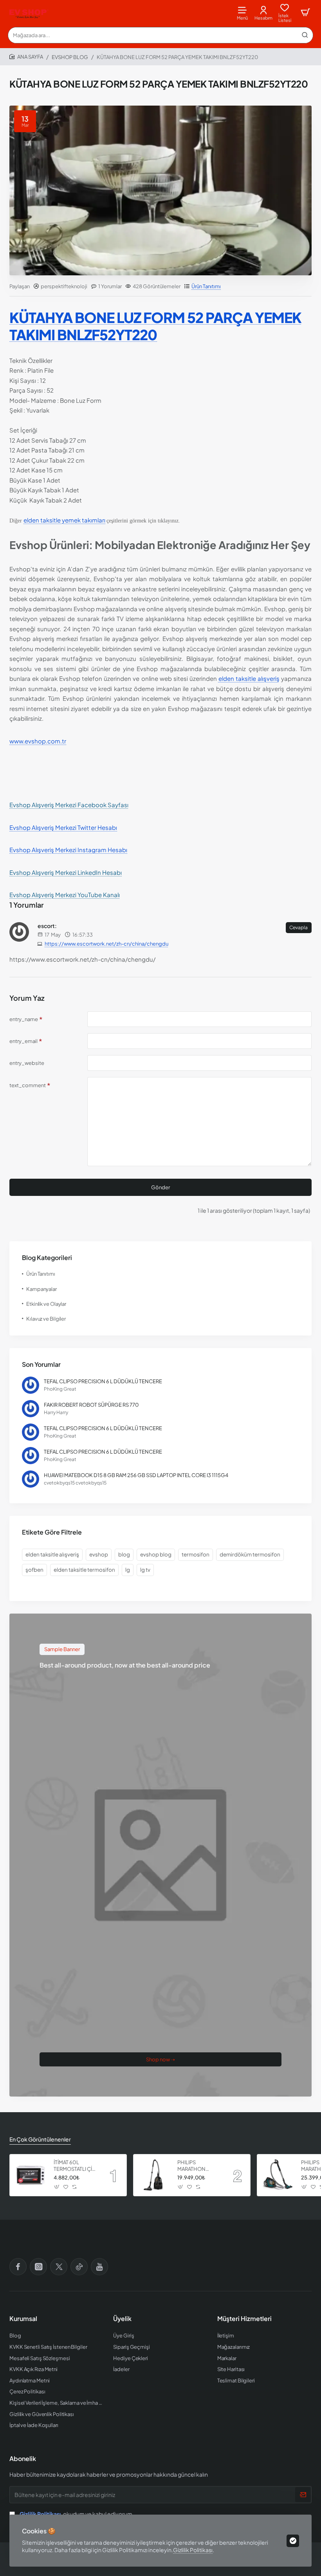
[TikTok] (79, 2267)
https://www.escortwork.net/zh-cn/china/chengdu (106, 944)
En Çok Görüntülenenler (40, 2139)
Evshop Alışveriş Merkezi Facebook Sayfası (69, 805)
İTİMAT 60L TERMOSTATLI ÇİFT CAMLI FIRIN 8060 (76, 2166)
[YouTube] (99, 2267)
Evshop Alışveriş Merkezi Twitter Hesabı (63, 827)
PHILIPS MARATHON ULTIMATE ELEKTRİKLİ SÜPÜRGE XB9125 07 (199, 2166)
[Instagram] (38, 2267)
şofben (34, 1570)
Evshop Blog (70, 57)
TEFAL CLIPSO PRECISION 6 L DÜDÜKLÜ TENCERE (103, 1381)
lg (128, 1570)
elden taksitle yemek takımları (64, 520)
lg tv (145, 1570)
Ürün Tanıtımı (206, 286)
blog (124, 1554)
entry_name (24, 1019)
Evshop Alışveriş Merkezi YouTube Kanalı (65, 895)
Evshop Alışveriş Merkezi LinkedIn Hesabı (66, 872)
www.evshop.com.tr (38, 741)
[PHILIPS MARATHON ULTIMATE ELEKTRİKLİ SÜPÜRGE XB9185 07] (278, 2175)
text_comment (28, 1085)
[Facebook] (18, 2267)
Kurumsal (23, 2319)
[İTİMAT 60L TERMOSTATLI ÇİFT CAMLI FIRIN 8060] (31, 2175)
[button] (57, 2187)
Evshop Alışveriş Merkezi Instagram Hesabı (68, 850)
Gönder (160, 1187)
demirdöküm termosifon (250, 1554)
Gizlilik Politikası (193, 2550)
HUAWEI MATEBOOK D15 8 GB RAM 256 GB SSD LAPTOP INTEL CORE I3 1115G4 (136, 1475)
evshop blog (156, 1554)
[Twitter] (59, 2267)
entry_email (23, 1041)
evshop (99, 1554)
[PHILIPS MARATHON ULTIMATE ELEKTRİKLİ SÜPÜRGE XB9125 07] (154, 2175)
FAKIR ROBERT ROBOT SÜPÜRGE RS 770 (91, 1405)
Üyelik (122, 2319)
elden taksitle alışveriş (249, 678)
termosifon (196, 1554)
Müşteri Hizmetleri (244, 2319)
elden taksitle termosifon (84, 1570)
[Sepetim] (305, 13)
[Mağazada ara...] (305, 35)
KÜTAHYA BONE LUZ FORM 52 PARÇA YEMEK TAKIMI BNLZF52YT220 (155, 326)
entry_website (27, 1063)
